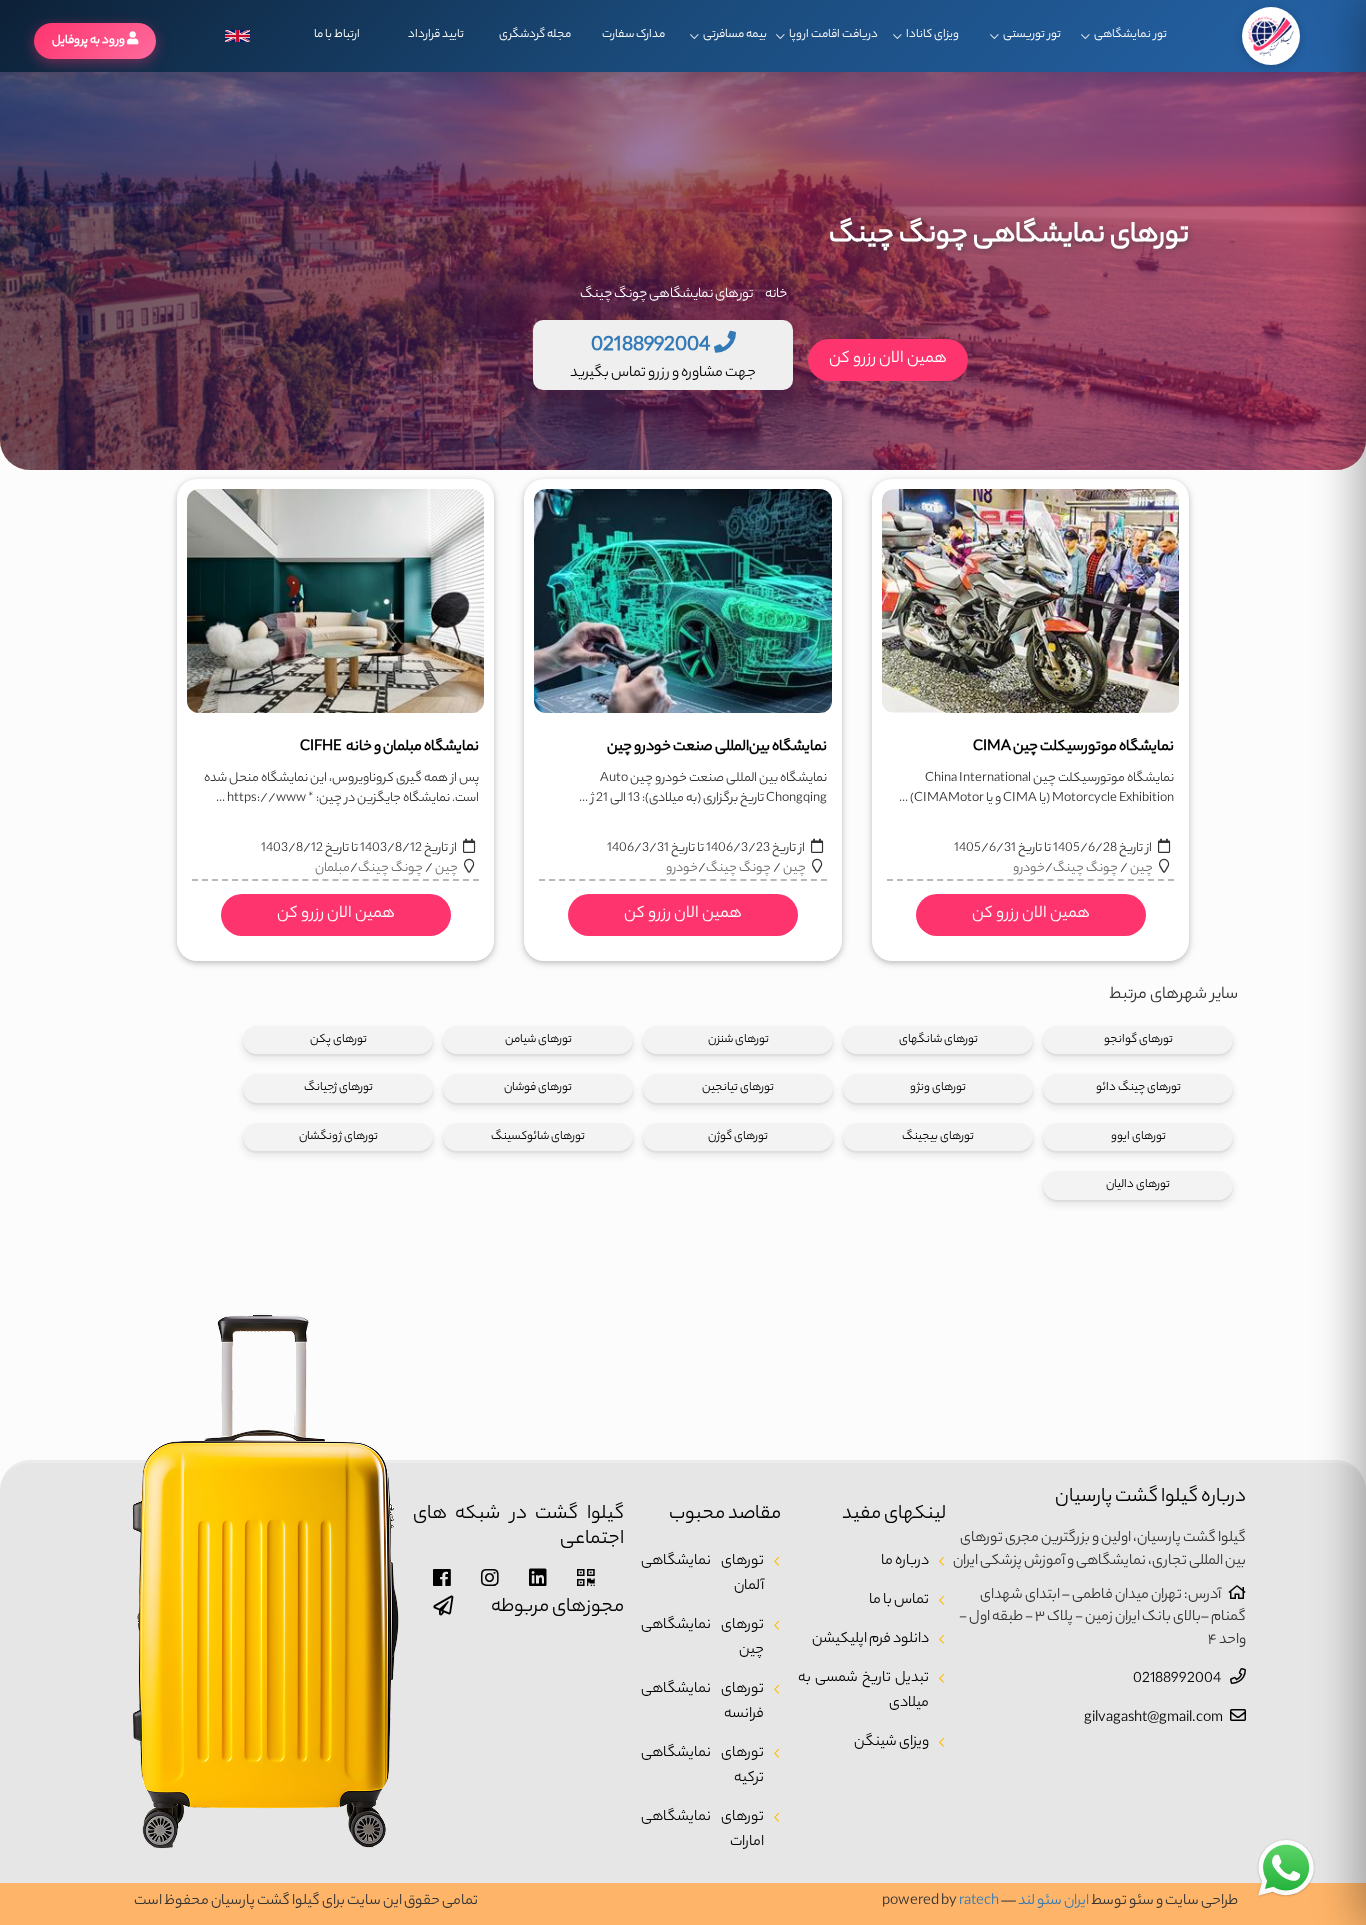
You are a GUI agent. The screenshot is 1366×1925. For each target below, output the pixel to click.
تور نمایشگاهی (1130, 35)
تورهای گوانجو (1138, 1040)
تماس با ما (899, 1601)
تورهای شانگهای (938, 1040)
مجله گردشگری (535, 35)
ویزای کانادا (932, 35)
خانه (776, 294)
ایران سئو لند (1053, 1902)
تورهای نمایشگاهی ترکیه (702, 1766)
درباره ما (905, 1562)
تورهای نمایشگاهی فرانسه (702, 1702)
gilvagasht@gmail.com (1153, 1719)
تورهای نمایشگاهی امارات (702, 1830)
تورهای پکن (338, 1040)
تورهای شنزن (738, 1040)
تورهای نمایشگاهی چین (702, 1638)
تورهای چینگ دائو (1138, 1088)
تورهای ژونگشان (338, 1137)
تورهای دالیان (1138, 1185)
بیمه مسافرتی (735, 35)
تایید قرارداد (436, 35)
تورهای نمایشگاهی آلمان (702, 1574)
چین (1140, 868)
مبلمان (332, 868)
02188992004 (1178, 1680)
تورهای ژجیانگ (338, 1088)
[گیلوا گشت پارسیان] (1271, 36)
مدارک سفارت (633, 35)
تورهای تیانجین (738, 1088)
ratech (979, 1902)
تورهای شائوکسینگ (538, 1137)
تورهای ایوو (1138, 1137)
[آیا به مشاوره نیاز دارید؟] (1286, 1869)
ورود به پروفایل (89, 41)
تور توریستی (1032, 35)
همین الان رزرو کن (888, 359)
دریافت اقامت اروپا (833, 35)
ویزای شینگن (891, 1743)
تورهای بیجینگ (938, 1137)
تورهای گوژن (738, 1137)
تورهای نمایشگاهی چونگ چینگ (666, 294)
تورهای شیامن (538, 1040)
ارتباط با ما (337, 35)
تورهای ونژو (938, 1088)
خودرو (1029, 868)
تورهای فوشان (538, 1088)
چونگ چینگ (1085, 868)
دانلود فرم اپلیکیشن (870, 1640)
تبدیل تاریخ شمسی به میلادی (863, 1691)
